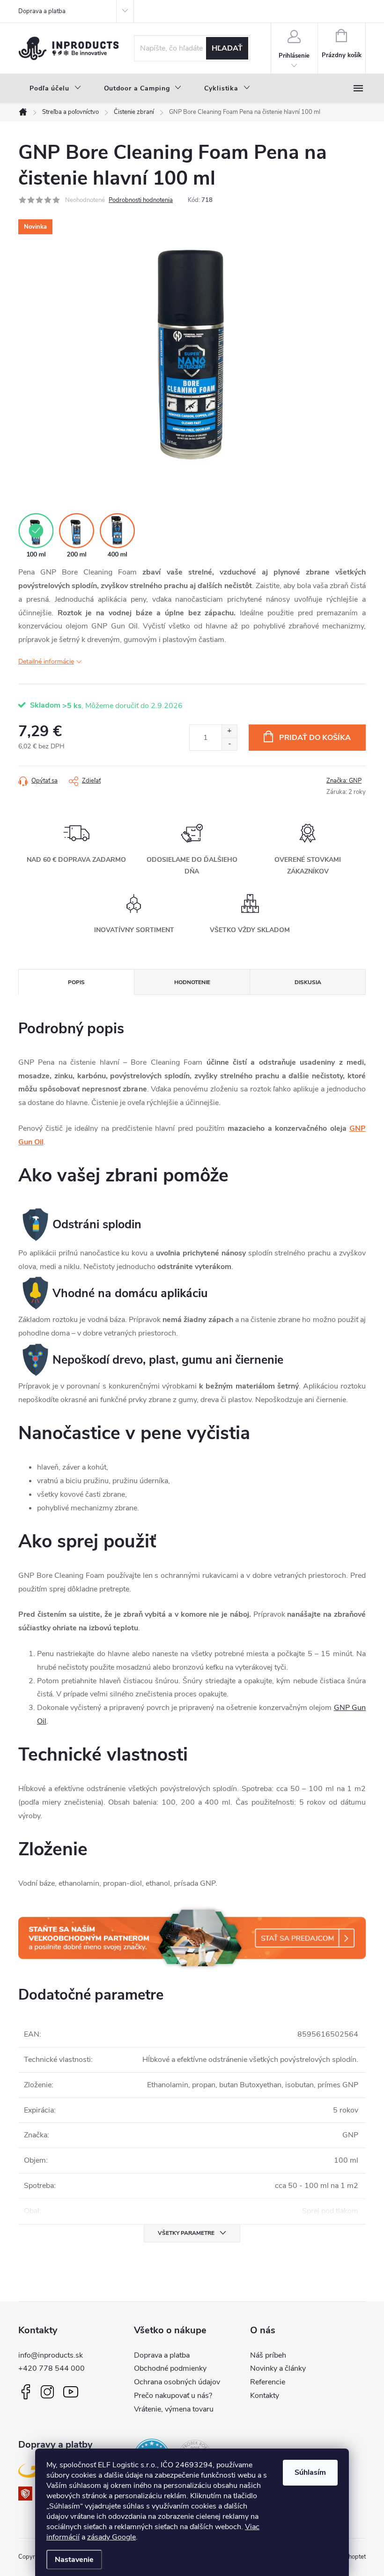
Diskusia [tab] (308, 982)
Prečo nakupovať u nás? (173, 2396)
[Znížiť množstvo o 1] (229, 744)
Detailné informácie (46, 661)
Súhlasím (310, 2472)
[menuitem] (55, 89)
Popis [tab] (76, 982)
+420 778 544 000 (52, 2368)
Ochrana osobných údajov (177, 2382)
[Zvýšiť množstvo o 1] (229, 731)
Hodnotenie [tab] (192, 982)
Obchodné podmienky (170, 2368)
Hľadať (227, 48)
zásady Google (111, 2537)
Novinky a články (278, 2368)
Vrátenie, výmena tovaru (174, 2409)
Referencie (268, 2382)
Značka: (344, 781)
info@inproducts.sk (51, 2355)
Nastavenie (74, 2560)
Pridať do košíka (315, 738)
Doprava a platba (42, 11)
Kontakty (265, 2396)
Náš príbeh (268, 2355)
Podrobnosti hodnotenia (141, 200)
